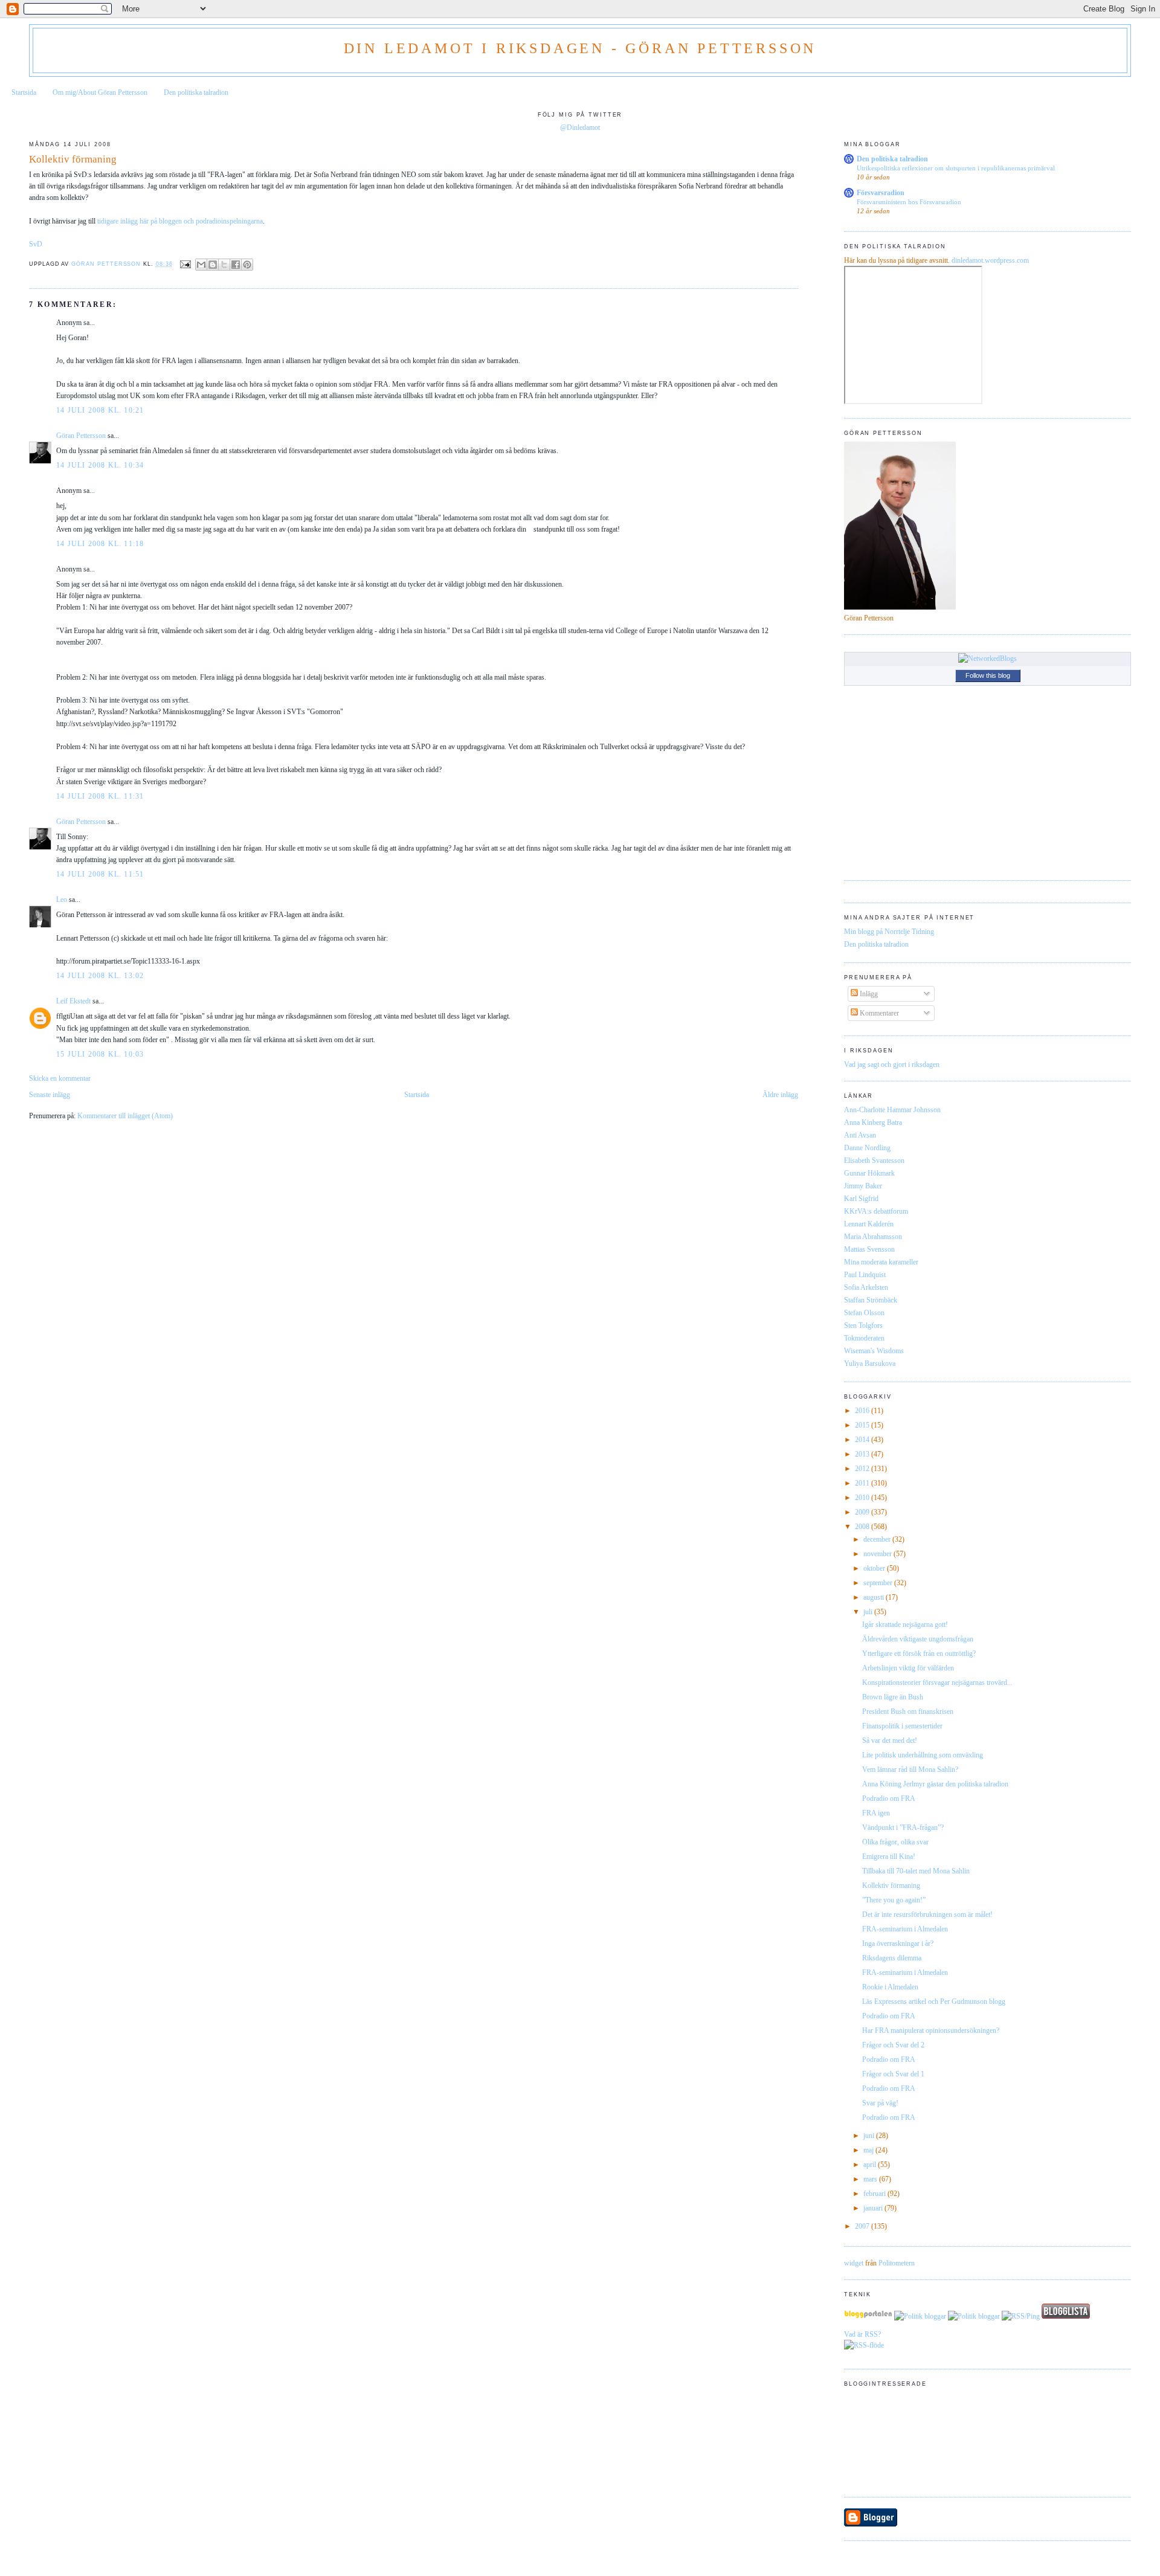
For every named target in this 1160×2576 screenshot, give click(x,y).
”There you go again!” (894, 1900)
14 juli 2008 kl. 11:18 (100, 544)
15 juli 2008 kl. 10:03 (100, 1054)
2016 (863, 1411)
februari (875, 2194)
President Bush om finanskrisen (908, 1711)
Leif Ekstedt (73, 1001)
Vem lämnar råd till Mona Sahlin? (910, 1769)
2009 (863, 1512)
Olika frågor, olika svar (895, 1842)
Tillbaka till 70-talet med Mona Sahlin (916, 1871)
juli (869, 1612)
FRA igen (876, 1813)
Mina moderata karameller (881, 1262)
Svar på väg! (880, 2103)
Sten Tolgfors (863, 1325)
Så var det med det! (890, 1740)
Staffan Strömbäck (871, 1300)
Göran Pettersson (81, 436)
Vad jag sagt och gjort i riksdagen (892, 1064)
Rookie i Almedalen (890, 1987)
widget (854, 2263)
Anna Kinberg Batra (873, 1122)
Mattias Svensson (869, 1249)
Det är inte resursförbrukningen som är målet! (927, 1914)
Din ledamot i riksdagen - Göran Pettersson (580, 48)
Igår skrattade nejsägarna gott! (905, 1624)
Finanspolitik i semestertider (902, 1726)
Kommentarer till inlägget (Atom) (125, 1116)
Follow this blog (988, 675)
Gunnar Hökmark (869, 1173)
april (871, 2165)
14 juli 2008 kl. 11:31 (100, 796)
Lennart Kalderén (869, 1224)
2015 (863, 1425)
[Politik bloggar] (920, 2316)
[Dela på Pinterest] (247, 265)
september (879, 1583)
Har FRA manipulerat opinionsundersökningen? (931, 2030)
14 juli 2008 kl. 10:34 (100, 465)
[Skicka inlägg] (186, 264)
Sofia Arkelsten (866, 1287)
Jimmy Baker (863, 1186)
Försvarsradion (881, 193)
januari (874, 2208)
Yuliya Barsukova (870, 1364)
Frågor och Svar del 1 (893, 2074)
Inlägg (868, 994)
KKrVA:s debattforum (876, 1211)
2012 (863, 1469)
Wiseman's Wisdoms (874, 1351)
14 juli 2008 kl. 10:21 (100, 410)
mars (871, 2179)
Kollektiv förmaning (891, 1885)
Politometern (897, 2263)
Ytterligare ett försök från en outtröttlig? (919, 1653)
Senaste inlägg (50, 1095)
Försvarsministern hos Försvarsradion (909, 202)
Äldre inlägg (780, 1095)
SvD (36, 244)
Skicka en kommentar (60, 1078)
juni (870, 2136)
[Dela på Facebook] (236, 265)
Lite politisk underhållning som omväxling (923, 1755)
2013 (863, 1454)
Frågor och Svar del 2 (893, 2045)
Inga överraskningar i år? (898, 1943)
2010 (863, 1498)
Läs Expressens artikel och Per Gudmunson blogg (934, 2001)
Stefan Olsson (864, 1313)
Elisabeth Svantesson (874, 1161)
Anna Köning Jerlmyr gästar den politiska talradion (935, 1784)
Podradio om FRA (889, 1798)
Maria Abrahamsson (873, 1237)
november (878, 1554)
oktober (875, 1568)
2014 (863, 1440)
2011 (863, 1483)
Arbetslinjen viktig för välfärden (908, 1668)
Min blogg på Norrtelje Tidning (889, 932)
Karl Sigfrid (861, 1199)
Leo (62, 900)
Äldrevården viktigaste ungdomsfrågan (918, 1639)
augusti (875, 1597)
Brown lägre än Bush (893, 1697)
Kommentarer (878, 1013)
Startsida (24, 92)
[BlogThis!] (213, 265)
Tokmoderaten (864, 1338)
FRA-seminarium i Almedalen (905, 1929)
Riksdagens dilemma (892, 1958)
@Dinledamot (580, 127)
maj (869, 2150)
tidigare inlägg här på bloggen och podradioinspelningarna (180, 221)
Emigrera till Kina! (889, 1856)
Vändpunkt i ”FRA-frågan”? (903, 1827)
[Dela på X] (224, 265)
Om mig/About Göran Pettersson (100, 92)
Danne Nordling (867, 1148)
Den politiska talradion (196, 92)
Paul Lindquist (865, 1275)
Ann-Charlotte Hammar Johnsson (892, 1110)
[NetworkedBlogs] (988, 658)
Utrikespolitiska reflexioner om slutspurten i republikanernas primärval (956, 168)
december (878, 1539)
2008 (863, 1527)
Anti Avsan (860, 1135)
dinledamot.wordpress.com (990, 260)
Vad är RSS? (862, 2334)
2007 (863, 2226)
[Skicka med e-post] (201, 265)
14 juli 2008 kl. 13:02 (100, 976)
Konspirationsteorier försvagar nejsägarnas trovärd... (937, 1682)
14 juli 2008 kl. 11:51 (100, 874)
